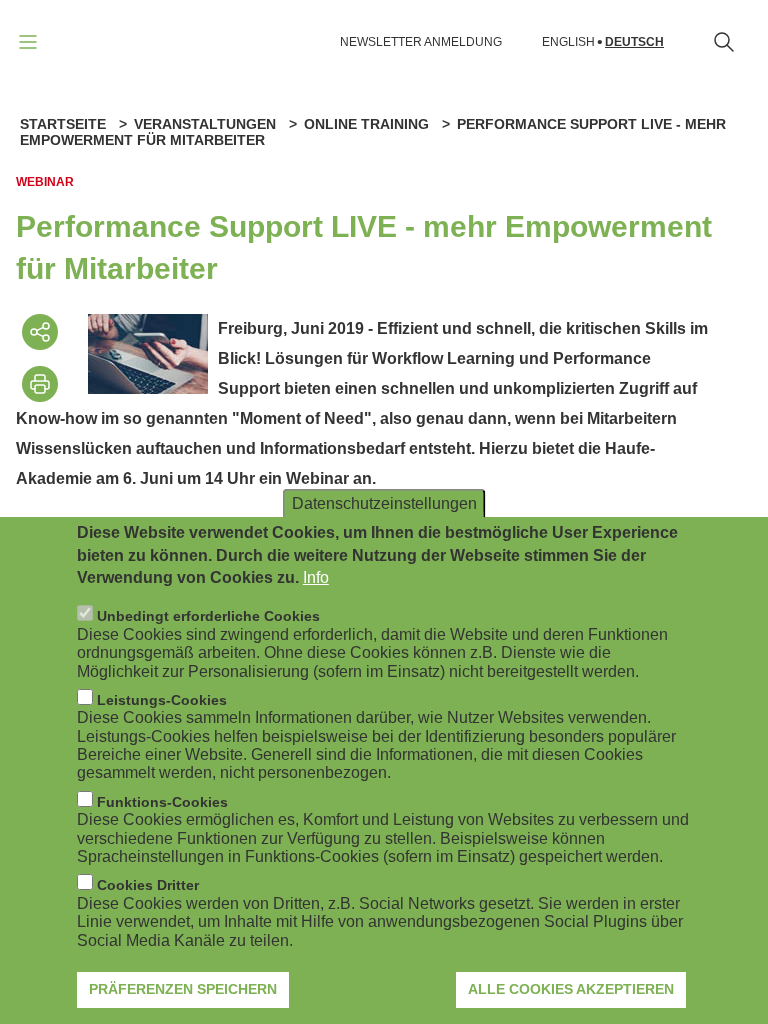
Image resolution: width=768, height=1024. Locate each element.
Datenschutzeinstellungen (384, 503)
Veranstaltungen (205, 124)
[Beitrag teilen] (40, 332)
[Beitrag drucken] (40, 384)
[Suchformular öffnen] (724, 42)
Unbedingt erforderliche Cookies (208, 616)
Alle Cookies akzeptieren (571, 989)
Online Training (366, 124)
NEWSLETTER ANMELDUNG (421, 42)
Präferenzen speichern (183, 989)
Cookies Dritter (148, 885)
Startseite (63, 124)
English (568, 42)
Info (316, 577)
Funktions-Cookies (162, 802)
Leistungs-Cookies (162, 700)
